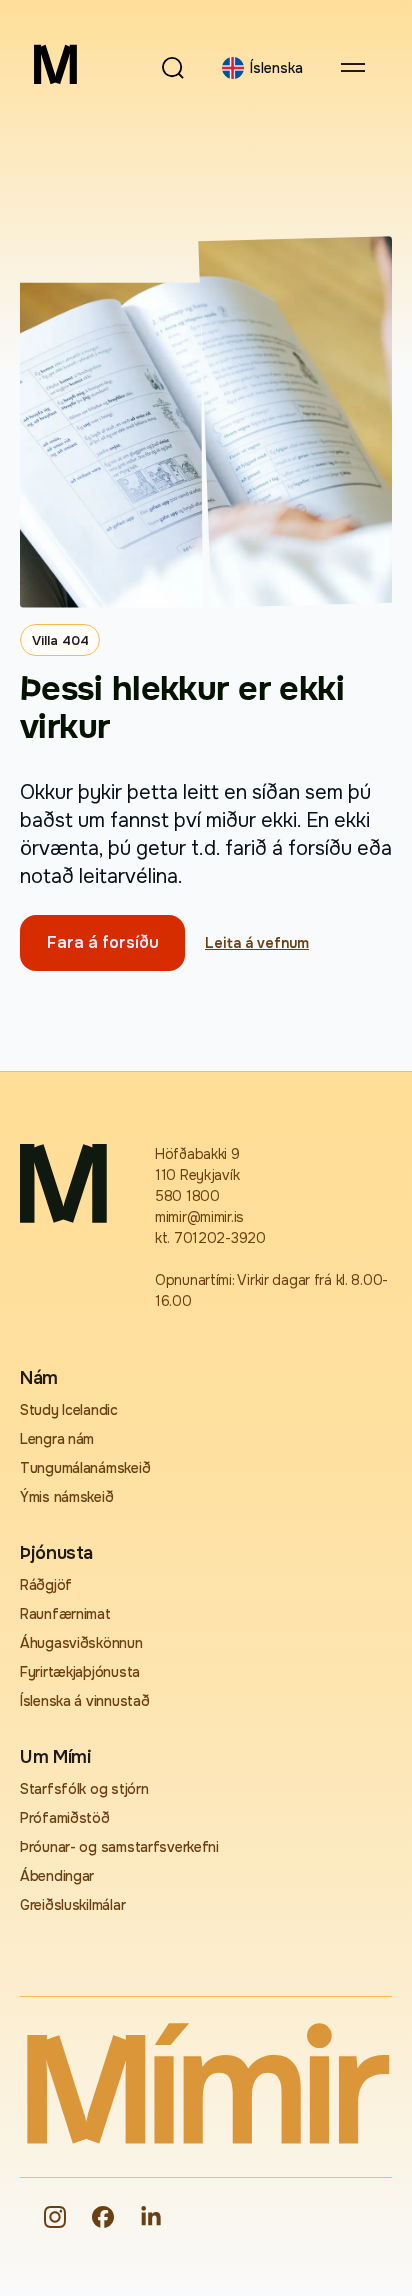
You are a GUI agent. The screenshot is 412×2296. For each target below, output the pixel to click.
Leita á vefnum (257, 943)
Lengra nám (57, 1439)
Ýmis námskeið (66, 1497)
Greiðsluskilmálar (72, 1905)
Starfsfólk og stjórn (84, 1789)
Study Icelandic (69, 1410)
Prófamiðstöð (65, 1818)
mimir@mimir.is (199, 1217)
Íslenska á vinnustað (84, 1701)
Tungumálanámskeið (85, 1468)
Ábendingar (57, 1876)
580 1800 (187, 1196)
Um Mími (55, 1757)
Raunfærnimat (65, 1614)
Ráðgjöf (46, 1585)
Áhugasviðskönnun (81, 1643)
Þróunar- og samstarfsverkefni (119, 1847)
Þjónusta (56, 1553)
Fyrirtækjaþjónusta (80, 1672)
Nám (39, 1378)
